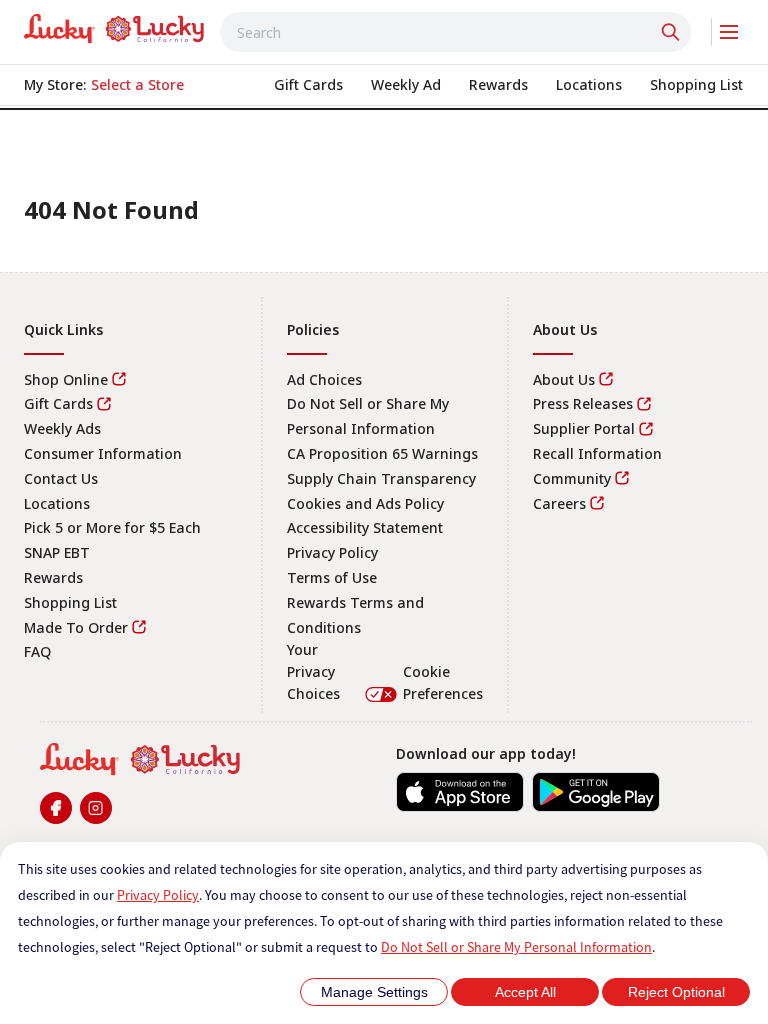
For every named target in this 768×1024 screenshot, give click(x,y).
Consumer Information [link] (103, 453)
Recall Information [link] (597, 453)
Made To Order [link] (76, 627)
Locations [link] (57, 503)
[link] (114, 29)
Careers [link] (559, 503)
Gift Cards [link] (58, 403)
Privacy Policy (158, 895)
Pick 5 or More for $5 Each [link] (112, 527)
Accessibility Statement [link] (365, 527)
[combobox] (455, 32)
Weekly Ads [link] (62, 428)
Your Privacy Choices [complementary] (384, 671)
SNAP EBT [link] (57, 552)
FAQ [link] (37, 651)
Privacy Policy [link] (332, 552)
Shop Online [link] (66, 379)
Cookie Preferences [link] (443, 682)
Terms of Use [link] (332, 577)
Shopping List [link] (70, 602)
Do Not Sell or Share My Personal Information (516, 947)
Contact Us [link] (61, 478)
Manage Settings (374, 992)
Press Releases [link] (583, 403)
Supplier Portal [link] (584, 428)
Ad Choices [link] (324, 379)
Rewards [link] (53, 577)
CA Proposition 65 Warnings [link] (382, 453)
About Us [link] (564, 379)
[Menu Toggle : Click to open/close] (727, 32)
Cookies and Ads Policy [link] (365, 503)
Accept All (525, 992)
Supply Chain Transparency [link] (381, 478)
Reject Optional (676, 992)
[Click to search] (673, 32)
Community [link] (572, 478)
